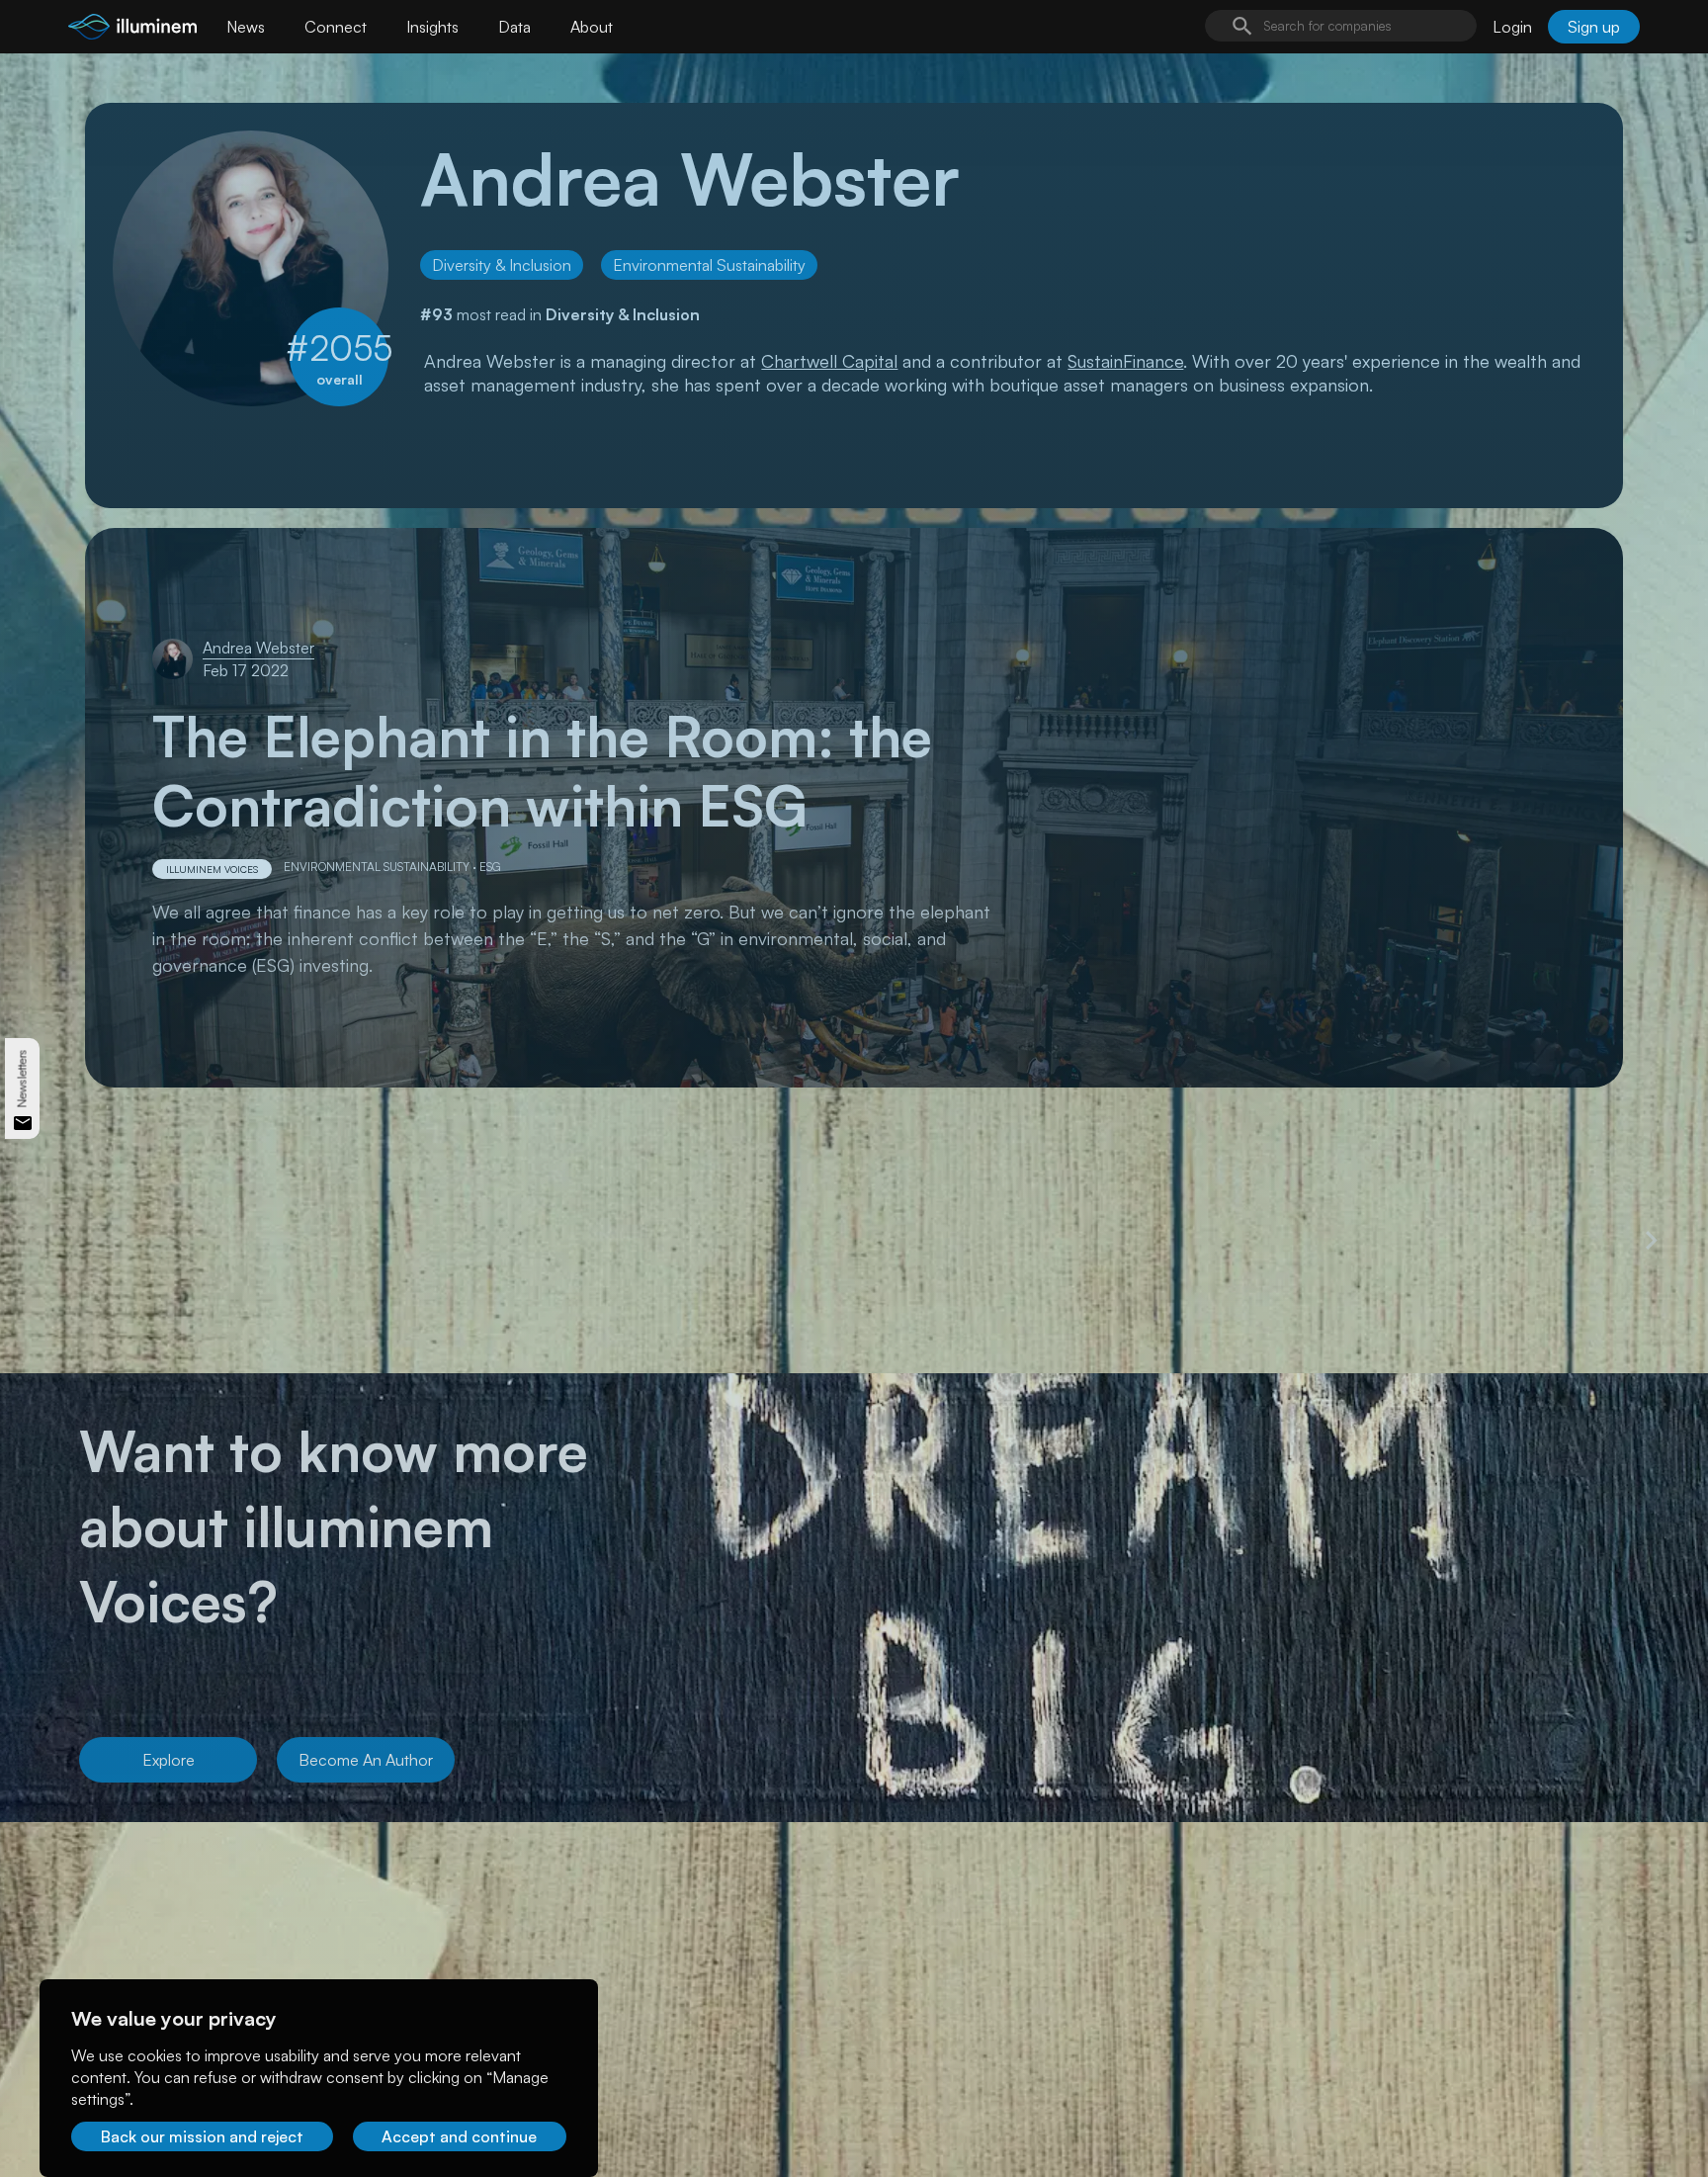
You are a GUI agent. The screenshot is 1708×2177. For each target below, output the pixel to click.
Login (1512, 27)
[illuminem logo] (132, 29)
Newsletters (22, 1079)
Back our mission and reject (202, 2136)
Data (514, 27)
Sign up (1594, 27)
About (592, 27)
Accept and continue (459, 2136)
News (246, 27)
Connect (336, 27)
